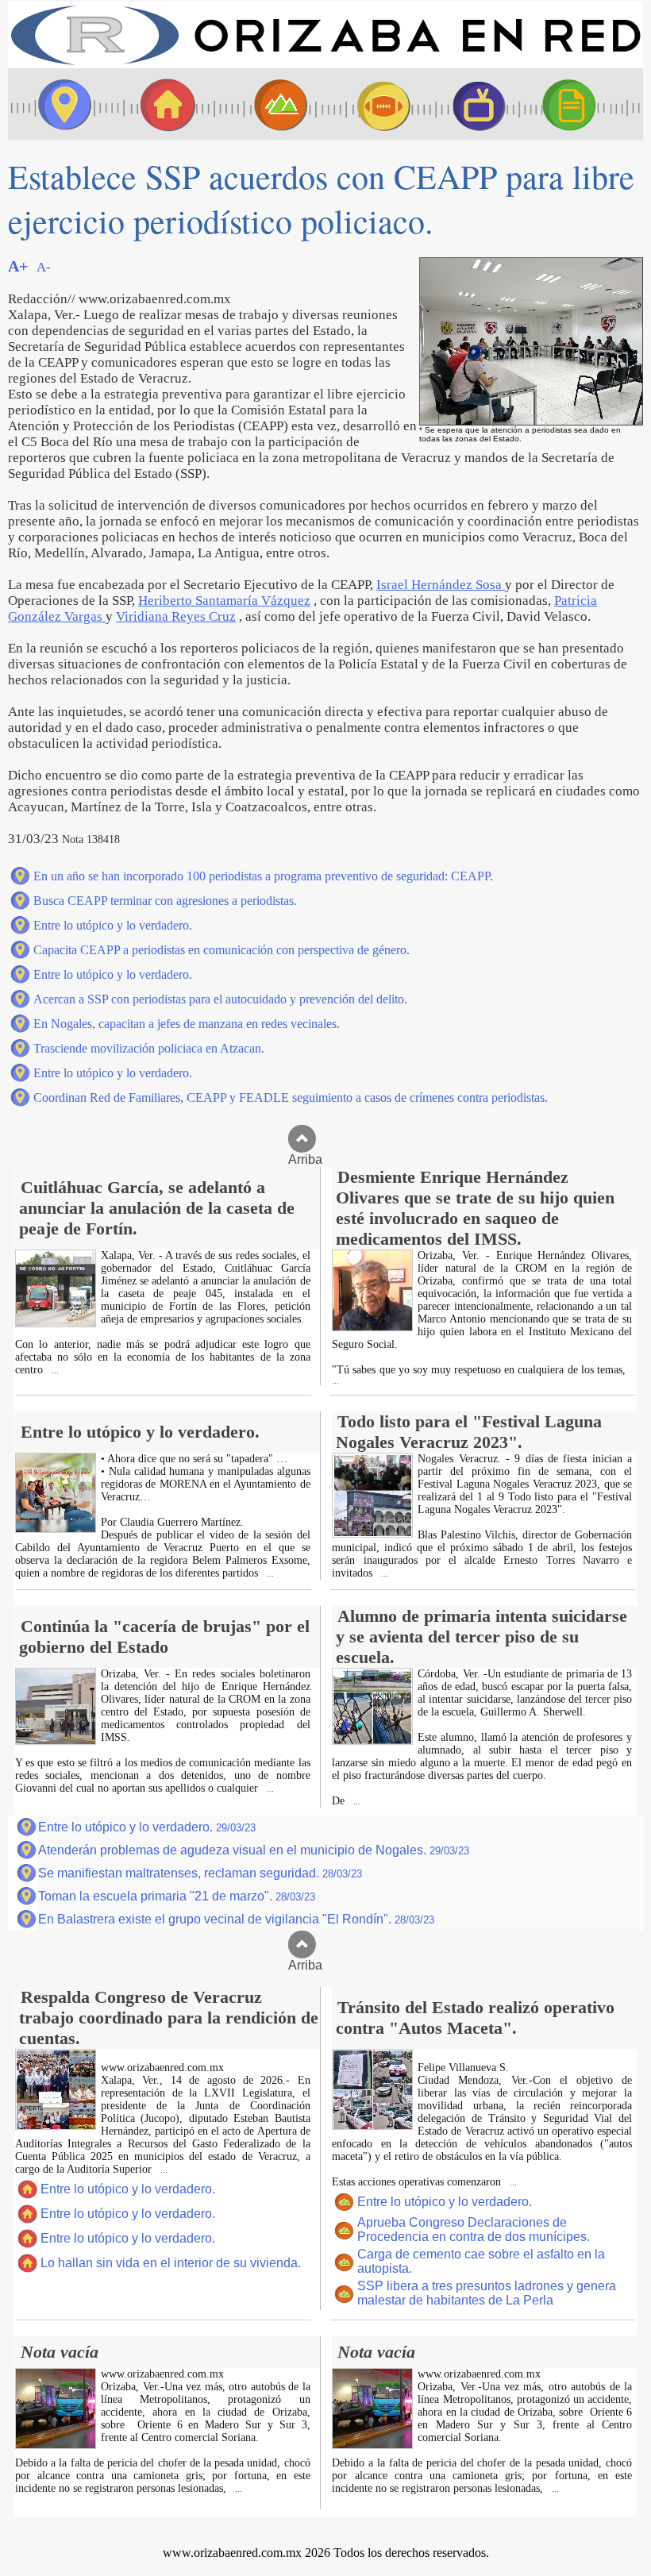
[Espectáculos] (472, 104)
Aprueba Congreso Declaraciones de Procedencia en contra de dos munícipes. (474, 2229)
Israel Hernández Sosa (441, 585)
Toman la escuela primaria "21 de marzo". (177, 1896)
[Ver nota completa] (56, 1323)
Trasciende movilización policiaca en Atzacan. (149, 1048)
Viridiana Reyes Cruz (176, 616)
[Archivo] (584, 104)
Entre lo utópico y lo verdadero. (113, 925)
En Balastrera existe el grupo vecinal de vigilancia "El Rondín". (236, 1919)
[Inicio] (325, 64)
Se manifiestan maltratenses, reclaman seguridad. (200, 1873)
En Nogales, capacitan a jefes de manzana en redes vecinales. (187, 1024)
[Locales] (163, 104)
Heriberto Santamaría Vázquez (224, 601)
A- (44, 267)
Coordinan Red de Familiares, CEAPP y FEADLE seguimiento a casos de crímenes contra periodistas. (291, 1097)
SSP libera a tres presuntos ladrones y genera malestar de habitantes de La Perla (487, 2293)
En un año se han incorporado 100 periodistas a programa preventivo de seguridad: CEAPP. (263, 876)
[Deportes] (369, 104)
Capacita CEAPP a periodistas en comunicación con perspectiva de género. (221, 950)
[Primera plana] (60, 104)
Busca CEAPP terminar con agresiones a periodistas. (165, 901)
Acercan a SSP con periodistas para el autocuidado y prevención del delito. (220, 999)
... (54, 1371)
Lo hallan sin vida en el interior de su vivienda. (171, 2263)
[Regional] (266, 104)
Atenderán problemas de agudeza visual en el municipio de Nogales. (254, 1850)
